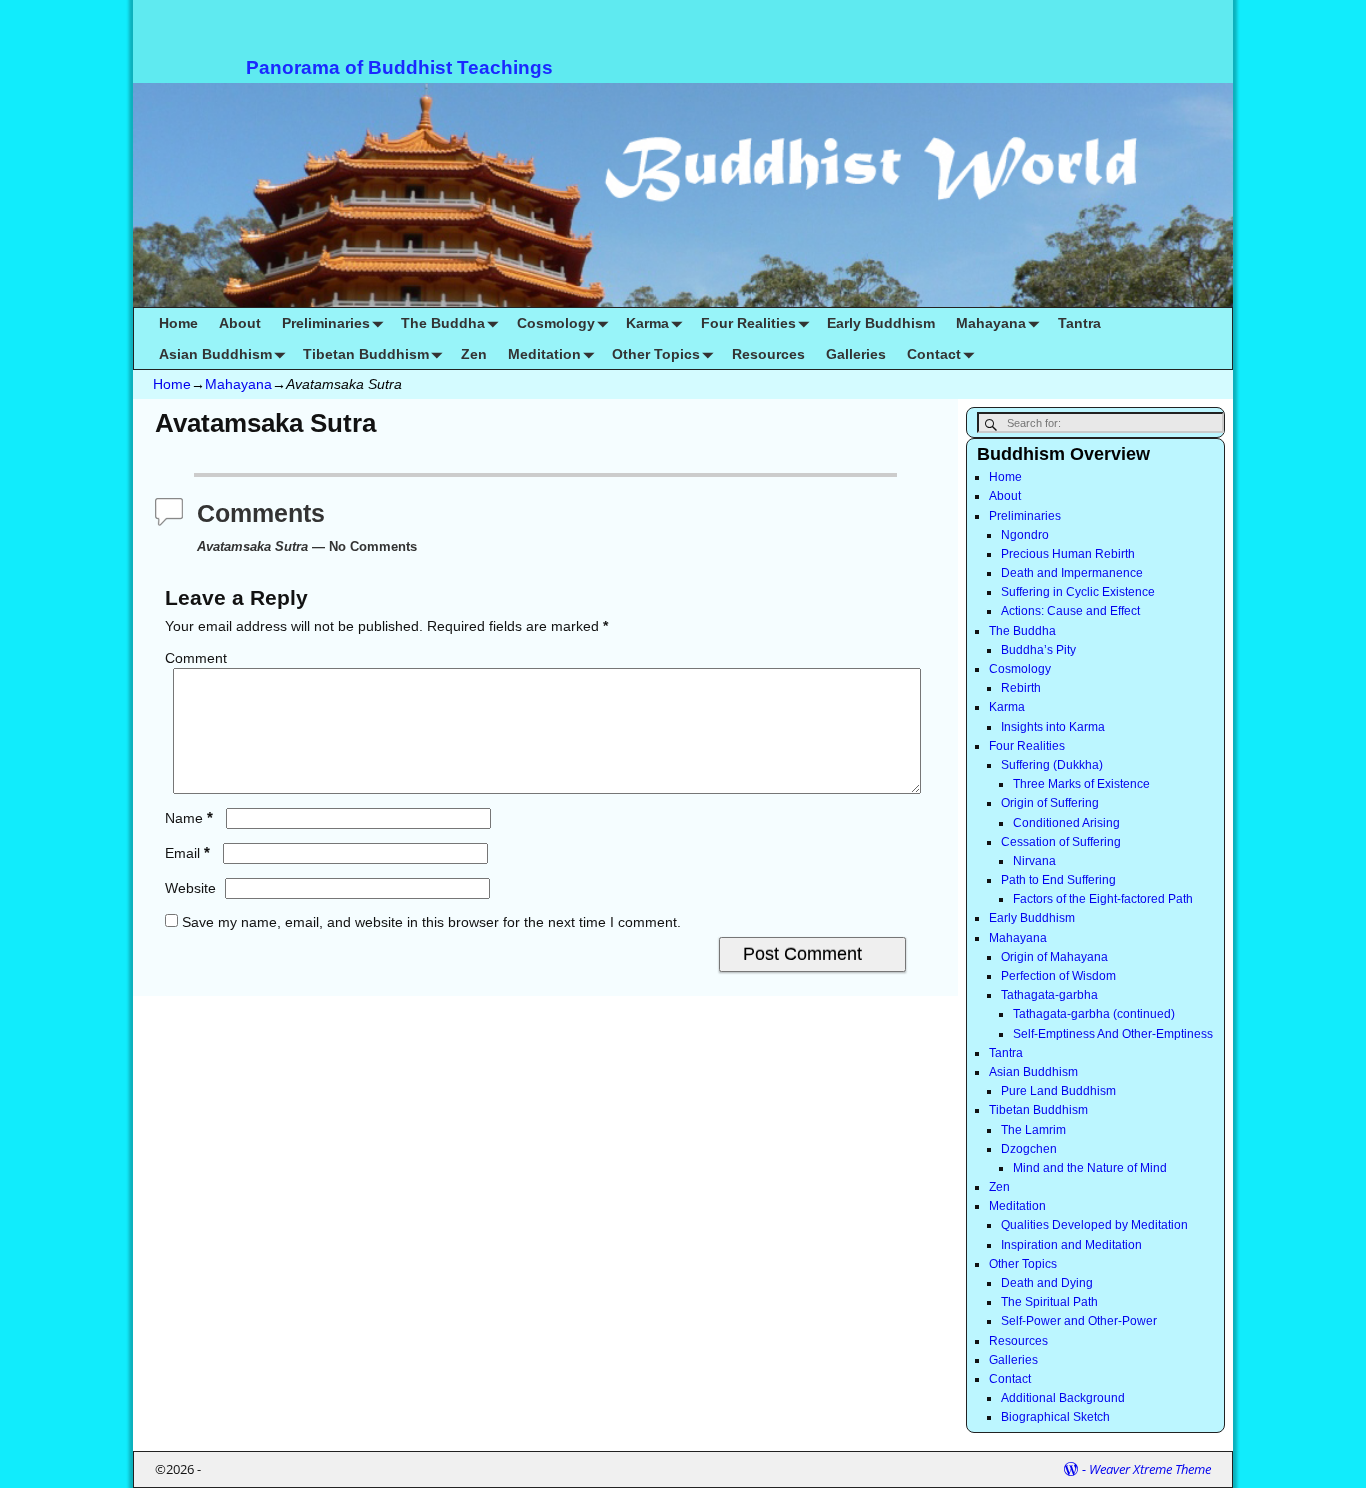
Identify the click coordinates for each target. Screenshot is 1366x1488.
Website (190, 888)
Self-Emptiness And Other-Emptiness (1113, 1034)
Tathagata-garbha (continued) (1094, 1014)
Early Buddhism (881, 323)
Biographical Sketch (1055, 1417)
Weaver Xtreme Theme (1150, 1469)
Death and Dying (1047, 1283)
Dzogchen (1029, 1149)
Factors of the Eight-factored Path (1103, 899)
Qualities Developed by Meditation (1094, 1225)
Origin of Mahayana (1054, 957)
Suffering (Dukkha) (1052, 765)
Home (178, 323)
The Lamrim (1033, 1130)
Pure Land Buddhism (1058, 1091)
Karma (647, 323)
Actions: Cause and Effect (1070, 611)
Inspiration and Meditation (1071, 1245)
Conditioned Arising (1066, 823)
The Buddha (443, 323)
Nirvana (1034, 861)
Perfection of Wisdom (1058, 976)
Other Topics (656, 354)
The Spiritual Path (1049, 1302)
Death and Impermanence (1072, 573)
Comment (196, 658)
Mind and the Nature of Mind (1090, 1168)
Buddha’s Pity (1038, 650)
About (240, 323)
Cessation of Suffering (1061, 842)
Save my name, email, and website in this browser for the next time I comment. (431, 922)
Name (189, 818)
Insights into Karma (1053, 727)
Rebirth (1021, 688)
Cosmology (556, 323)
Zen (474, 354)
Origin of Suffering (1050, 803)
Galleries (856, 354)
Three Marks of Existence (1081, 784)
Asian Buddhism (215, 354)
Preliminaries (326, 323)
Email (187, 853)
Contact (934, 354)
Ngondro (1025, 535)
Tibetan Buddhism (366, 354)
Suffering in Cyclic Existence (1078, 592)
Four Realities (748, 323)
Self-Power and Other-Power (1079, 1321)
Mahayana (991, 323)
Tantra (1079, 323)
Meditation (544, 354)
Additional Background (1063, 1398)
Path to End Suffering (1058, 880)
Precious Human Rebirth (1068, 554)
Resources (768, 354)
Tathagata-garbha (1049, 995)
